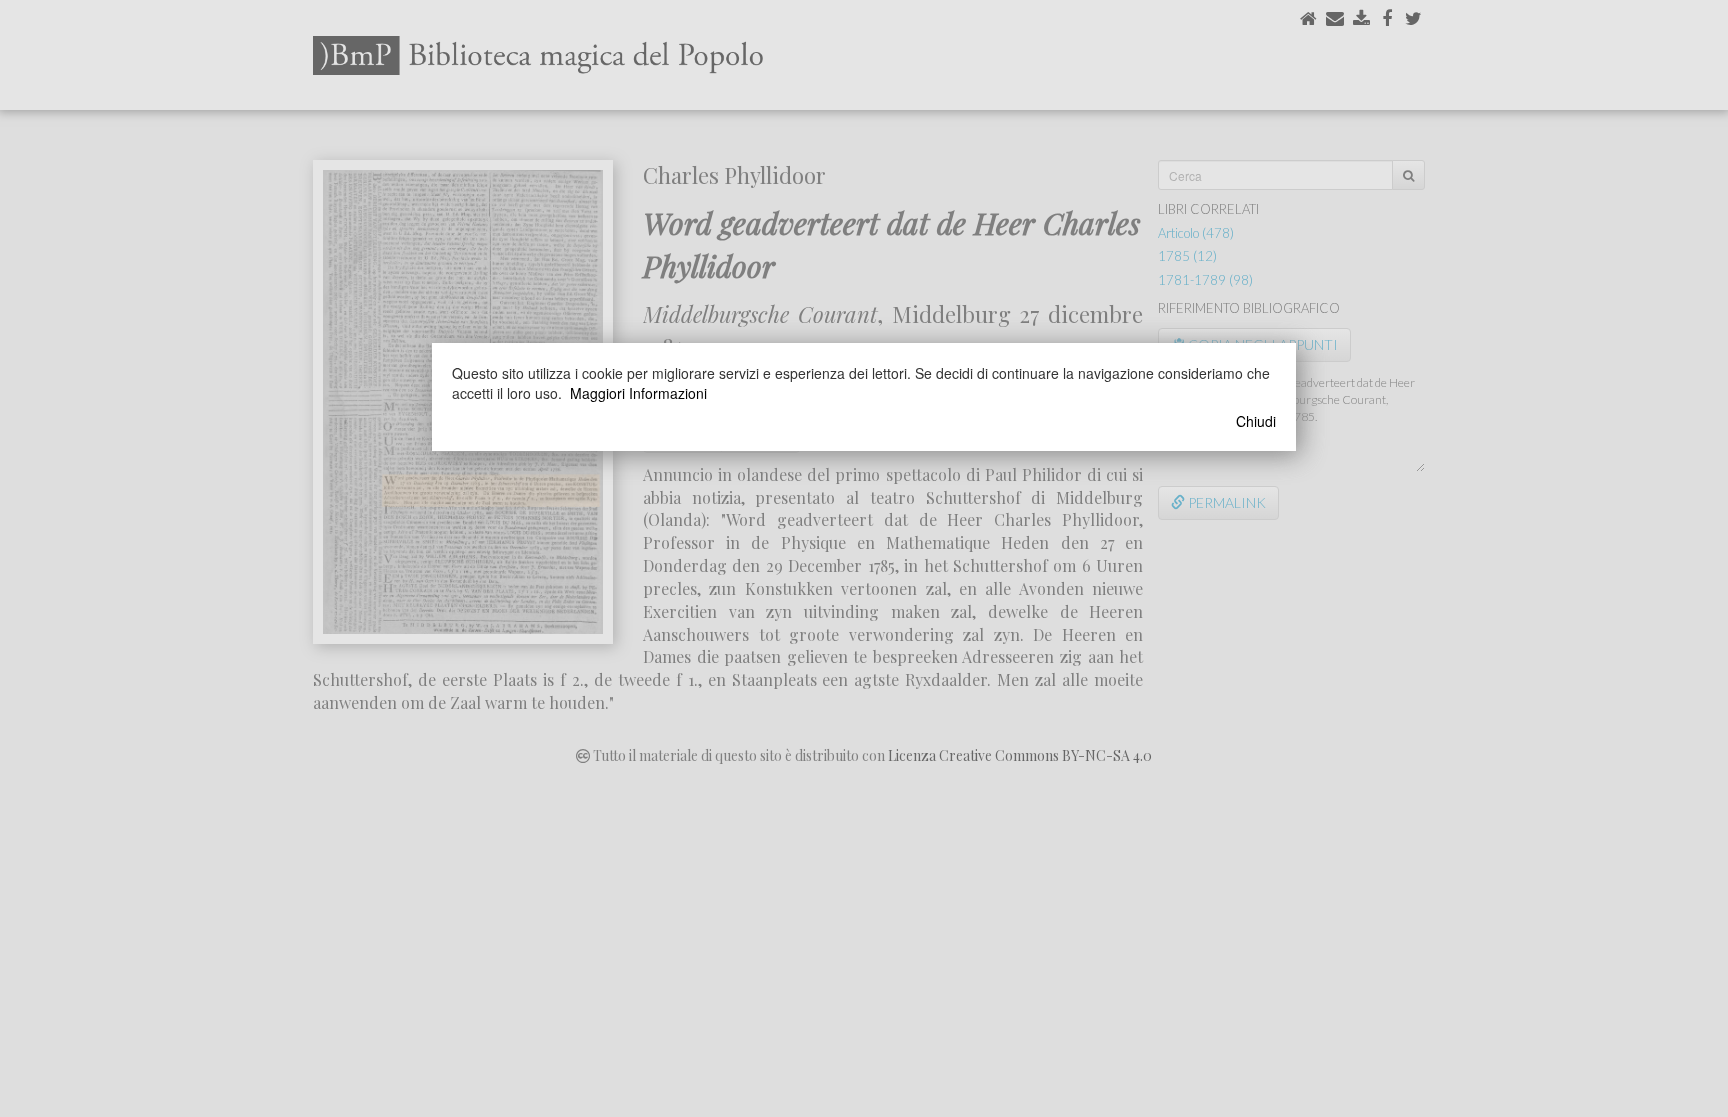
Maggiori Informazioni (638, 393)
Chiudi (1256, 421)
